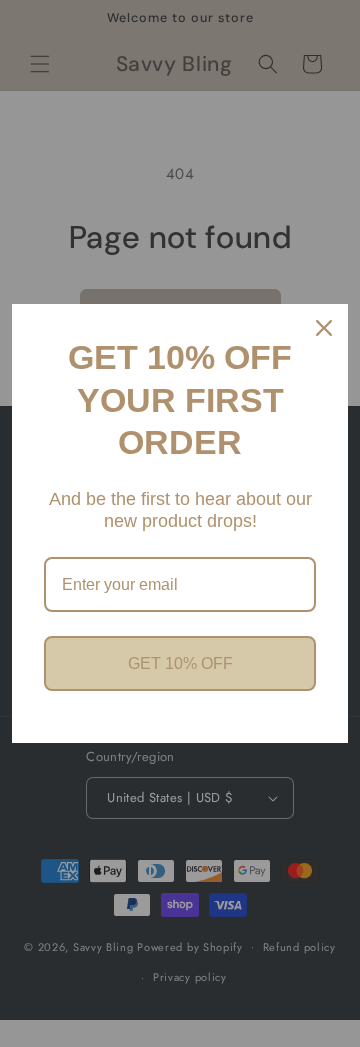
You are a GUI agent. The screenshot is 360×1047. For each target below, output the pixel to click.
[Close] (324, 328)
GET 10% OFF (180, 663)
